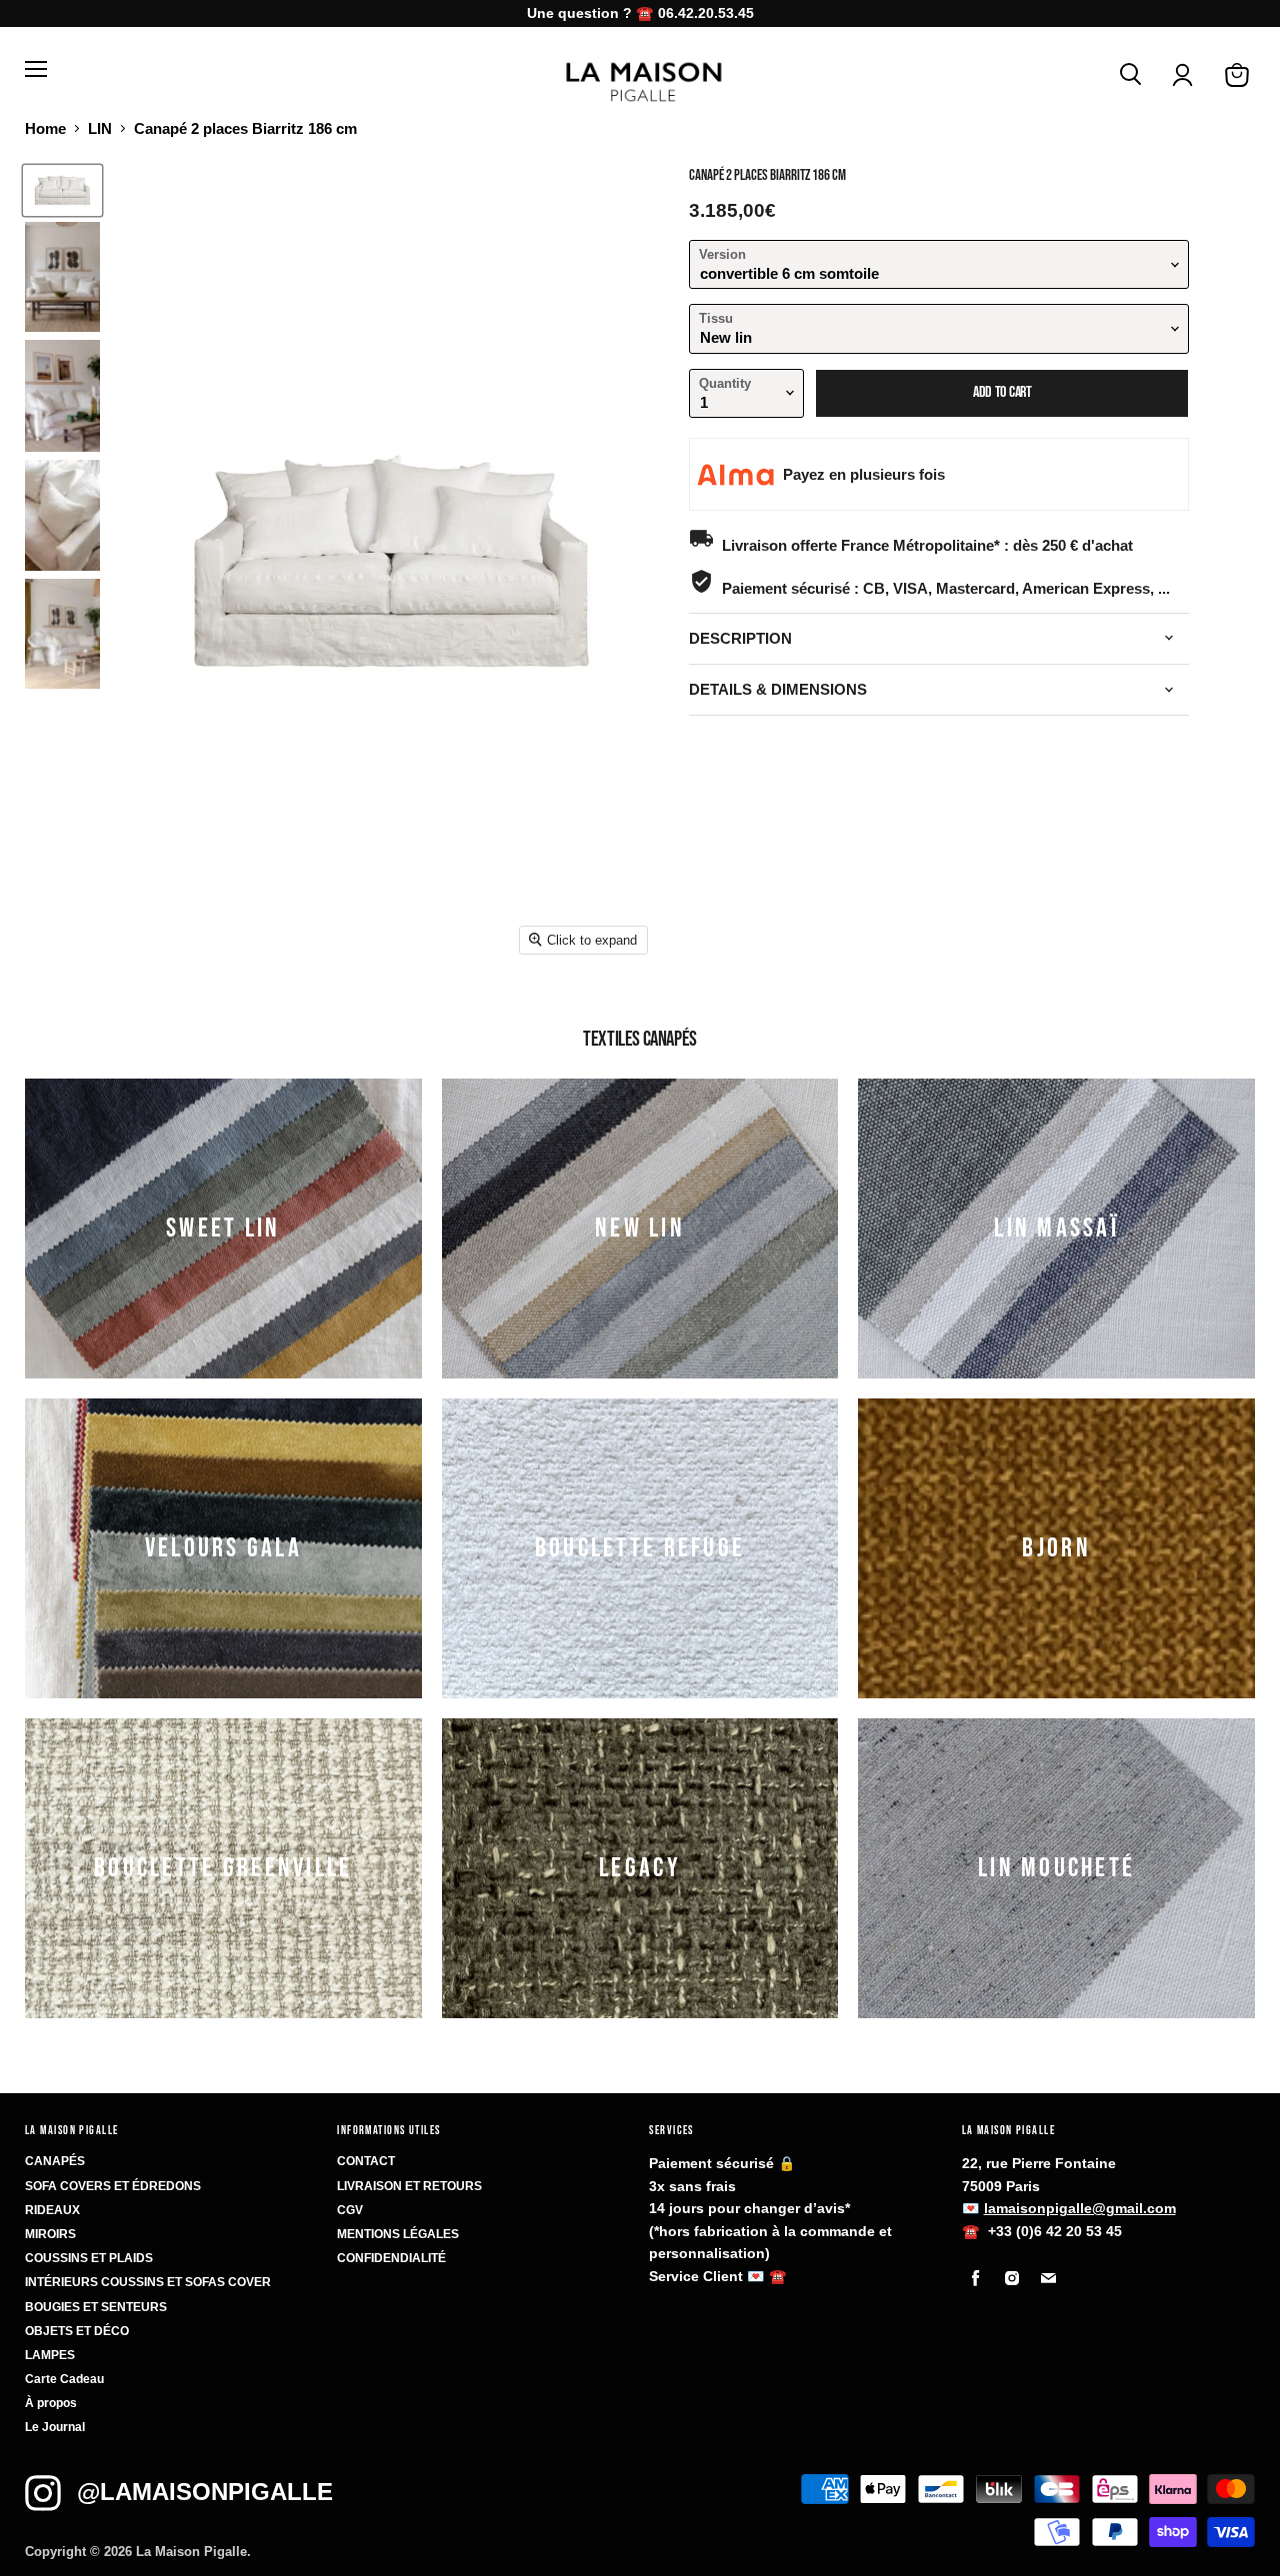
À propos (51, 2403)
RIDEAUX (52, 2210)
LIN (100, 128)
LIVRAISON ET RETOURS (409, 2186)
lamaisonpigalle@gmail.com (1080, 2208)
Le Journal (55, 2427)
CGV (350, 2210)
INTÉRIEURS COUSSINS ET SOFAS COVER (148, 2282)
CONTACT (366, 2161)
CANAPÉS (55, 2161)
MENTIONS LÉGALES (398, 2234)
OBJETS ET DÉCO (77, 2331)
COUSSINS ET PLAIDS (89, 2258)
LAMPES (50, 2355)
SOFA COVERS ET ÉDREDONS (113, 2186)
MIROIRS (50, 2234)
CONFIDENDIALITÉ (391, 2258)
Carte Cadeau (64, 2379)
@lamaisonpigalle (205, 2492)
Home (45, 128)
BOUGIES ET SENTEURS (96, 2307)
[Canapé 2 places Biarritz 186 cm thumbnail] (62, 190)
